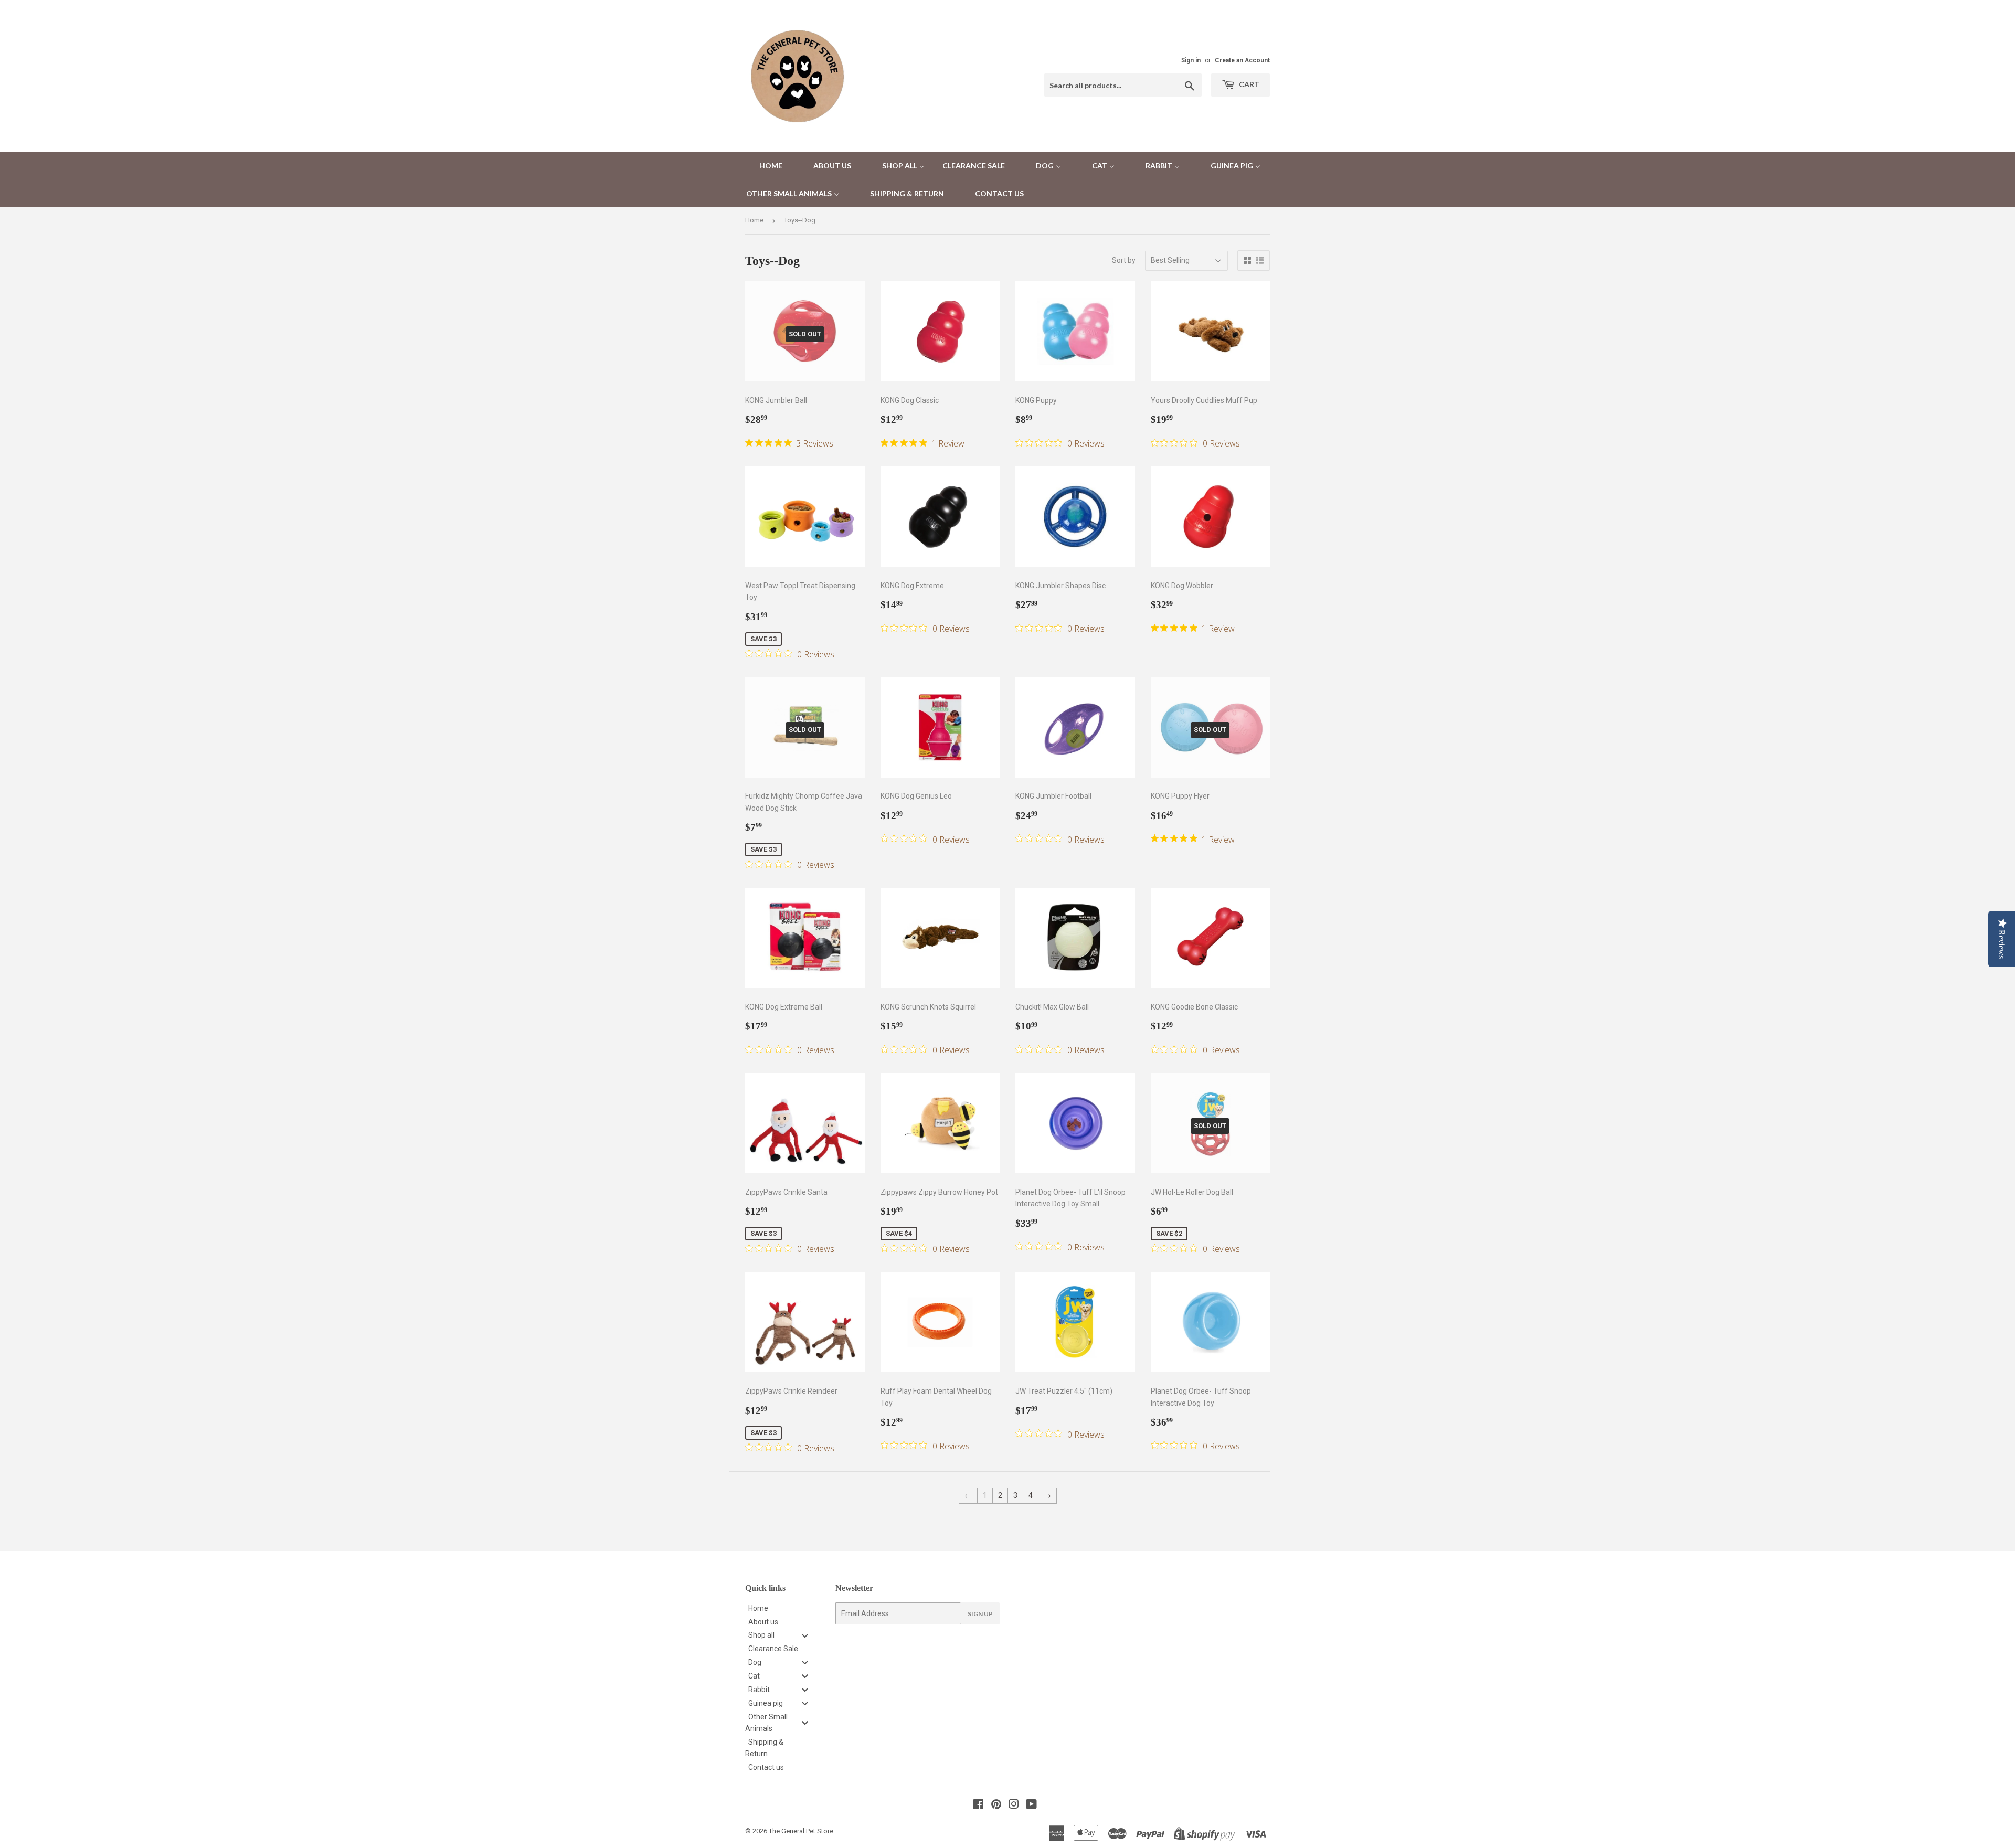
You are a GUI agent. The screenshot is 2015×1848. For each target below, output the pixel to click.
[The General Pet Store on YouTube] (1031, 1805)
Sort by (1124, 260)
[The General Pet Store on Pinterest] (996, 1805)
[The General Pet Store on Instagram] (1014, 1805)
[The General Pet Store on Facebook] (978, 1805)
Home (754, 220)
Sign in (1191, 60)
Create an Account (1242, 60)
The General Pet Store (801, 1831)
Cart (1248, 84)
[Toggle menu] (805, 1635)
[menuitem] (764, 166)
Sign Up (980, 1614)
